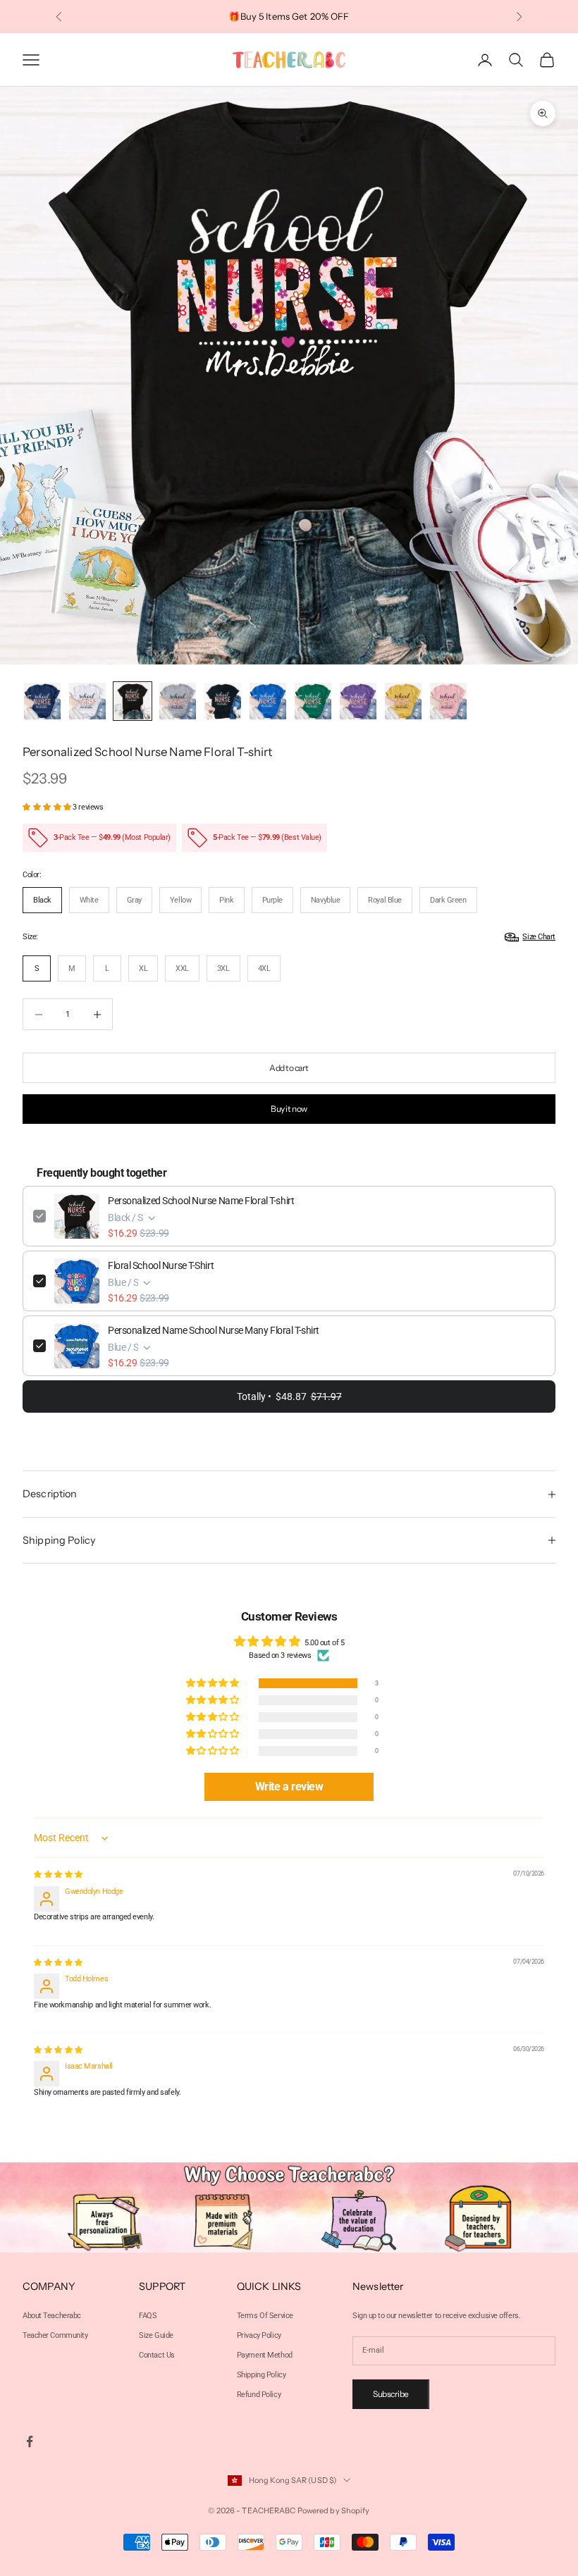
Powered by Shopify (334, 2510)
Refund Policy (259, 2395)
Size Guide (156, 2335)
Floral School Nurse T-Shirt (161, 1265)
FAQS (148, 2316)
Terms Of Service (265, 2316)
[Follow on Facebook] (30, 2441)
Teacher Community (55, 2335)
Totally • (289, 1397)
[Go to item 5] (223, 701)
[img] (58, 1875)
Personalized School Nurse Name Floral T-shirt (201, 1201)
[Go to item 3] (133, 701)
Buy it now (289, 1109)
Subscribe (391, 2394)
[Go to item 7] (313, 701)
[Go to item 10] (448, 701)
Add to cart (289, 1068)
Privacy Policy (259, 2335)
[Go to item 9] (403, 701)
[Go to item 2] (87, 701)
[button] (48, 807)
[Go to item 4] (178, 701)
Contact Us (157, 2355)
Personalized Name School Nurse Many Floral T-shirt (214, 1330)
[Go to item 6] (268, 701)
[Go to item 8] (358, 701)
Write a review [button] (289, 1787)
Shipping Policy (261, 2375)
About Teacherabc (52, 2316)
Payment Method (265, 2355)
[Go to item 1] (42, 701)
